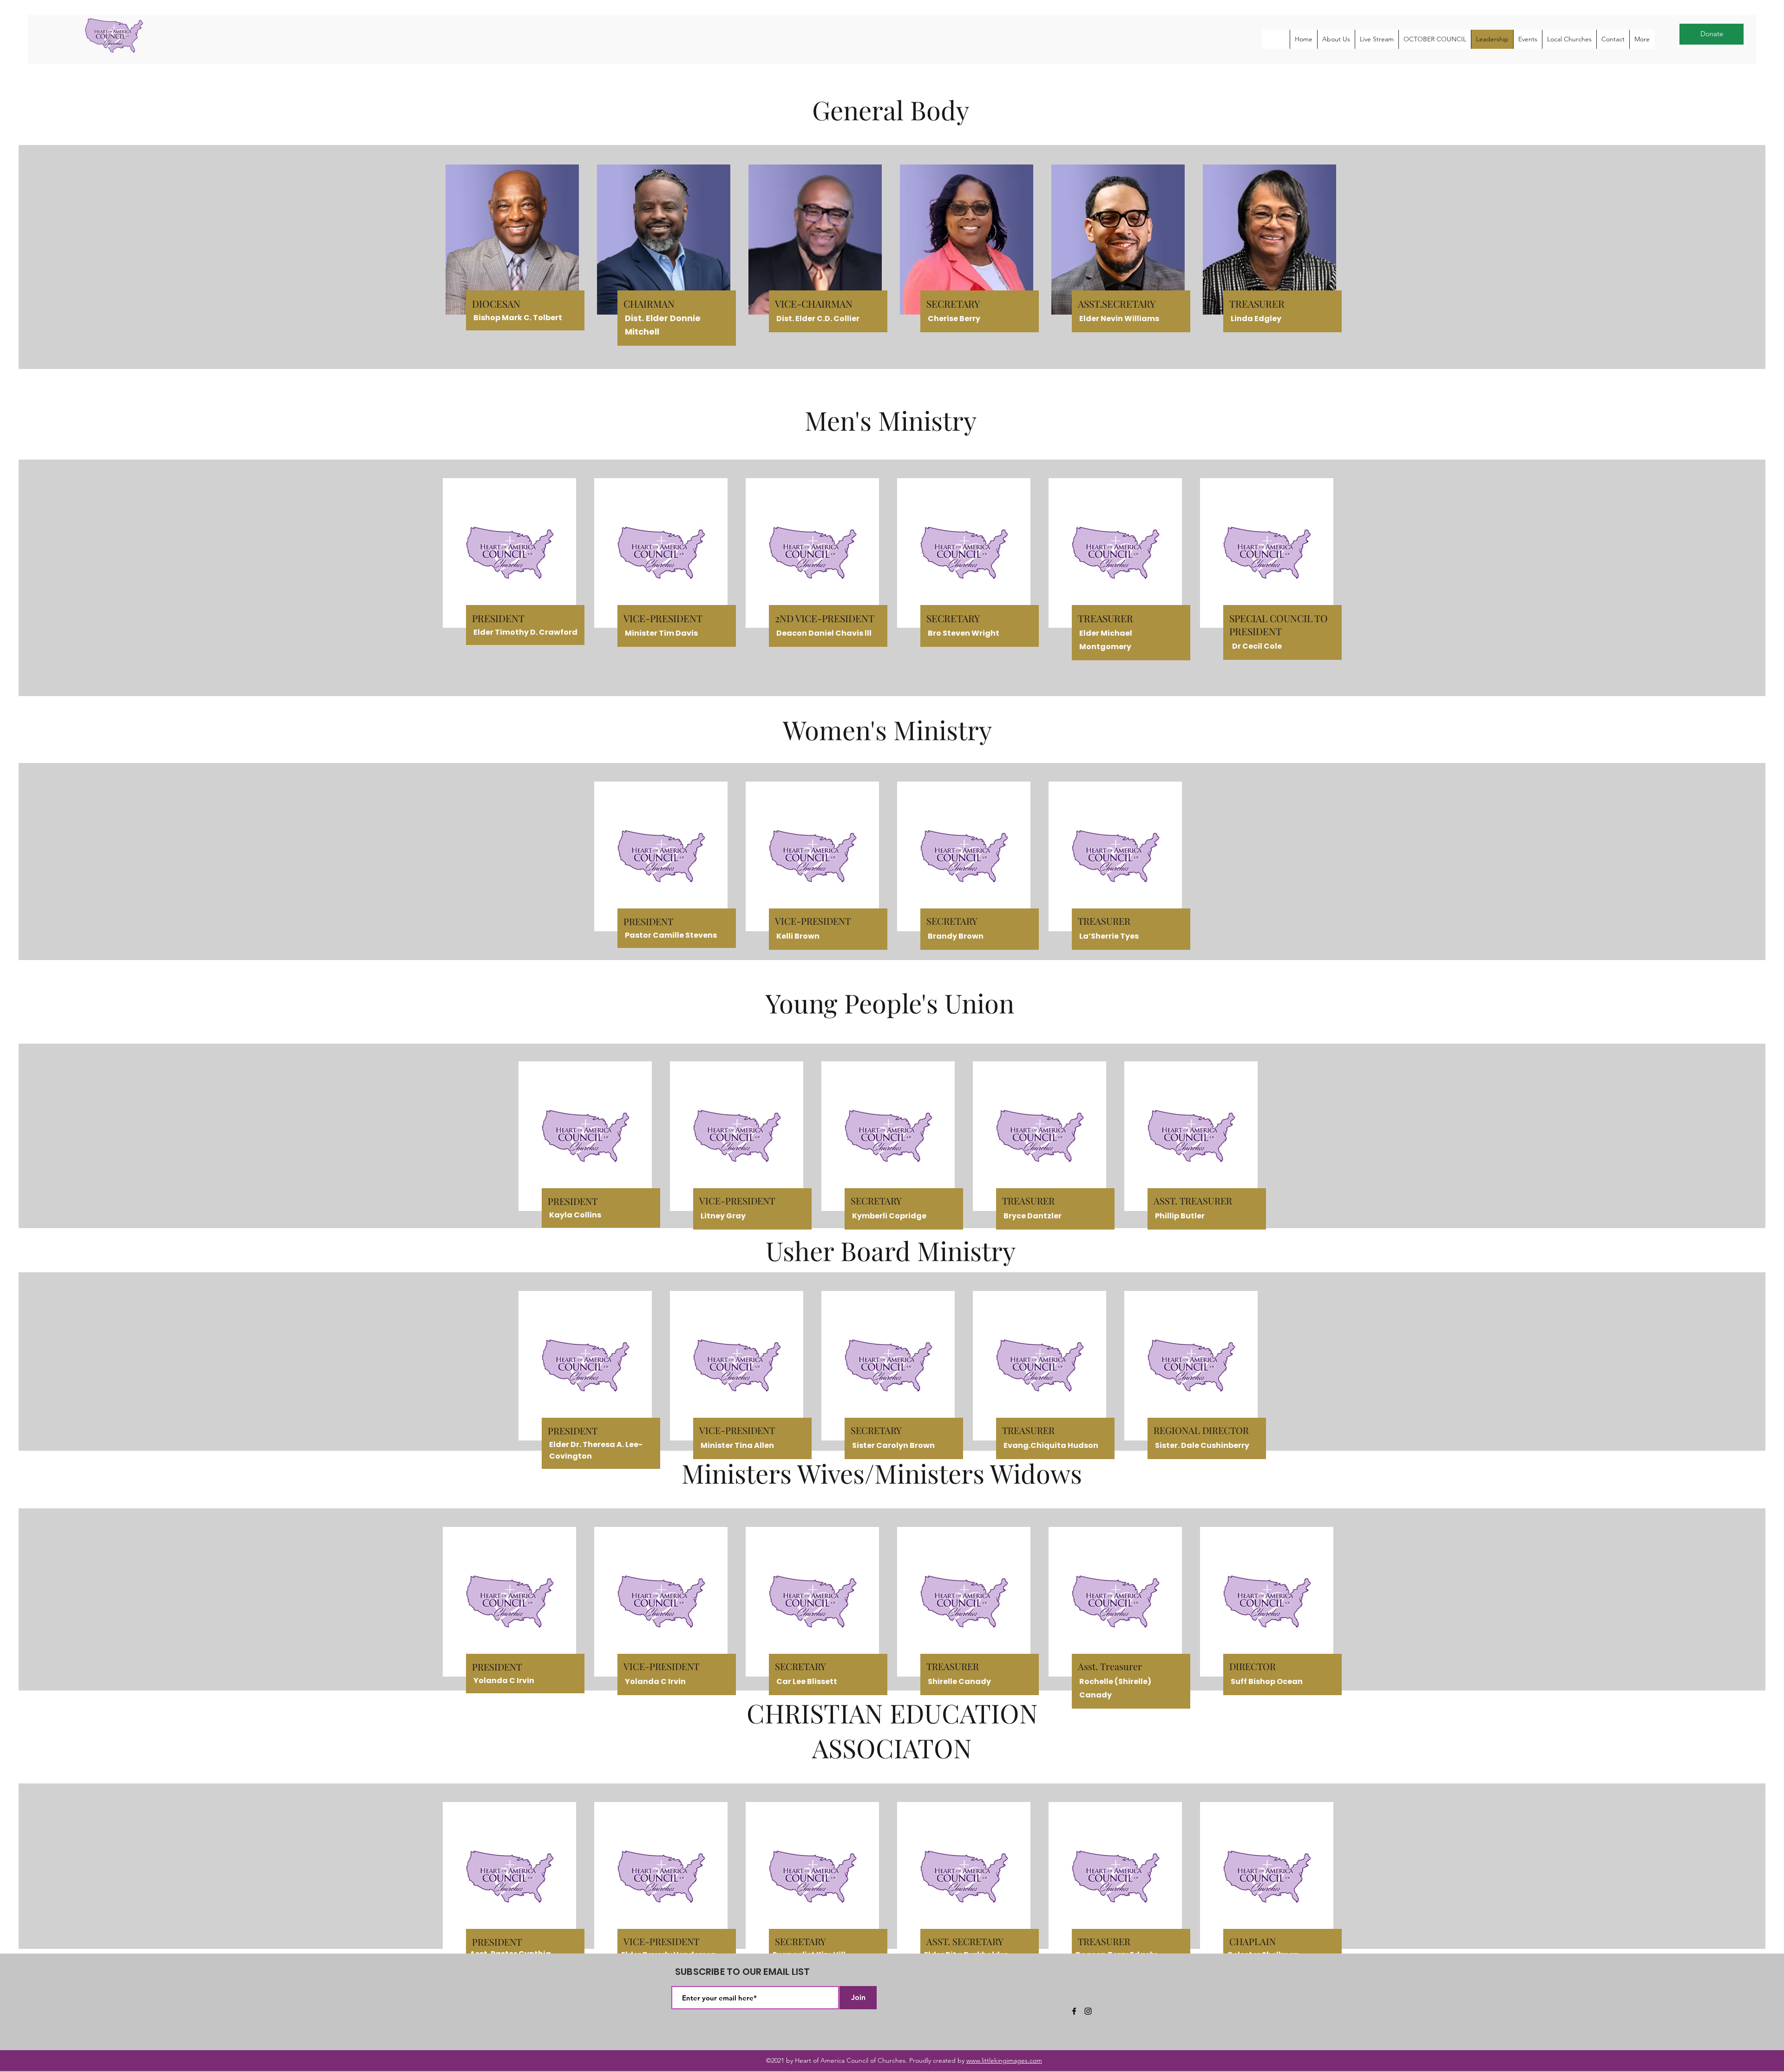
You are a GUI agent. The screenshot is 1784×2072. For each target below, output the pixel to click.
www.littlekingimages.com (1004, 2060)
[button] (1336, 39)
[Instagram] (1088, 2011)
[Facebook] (1074, 2011)
